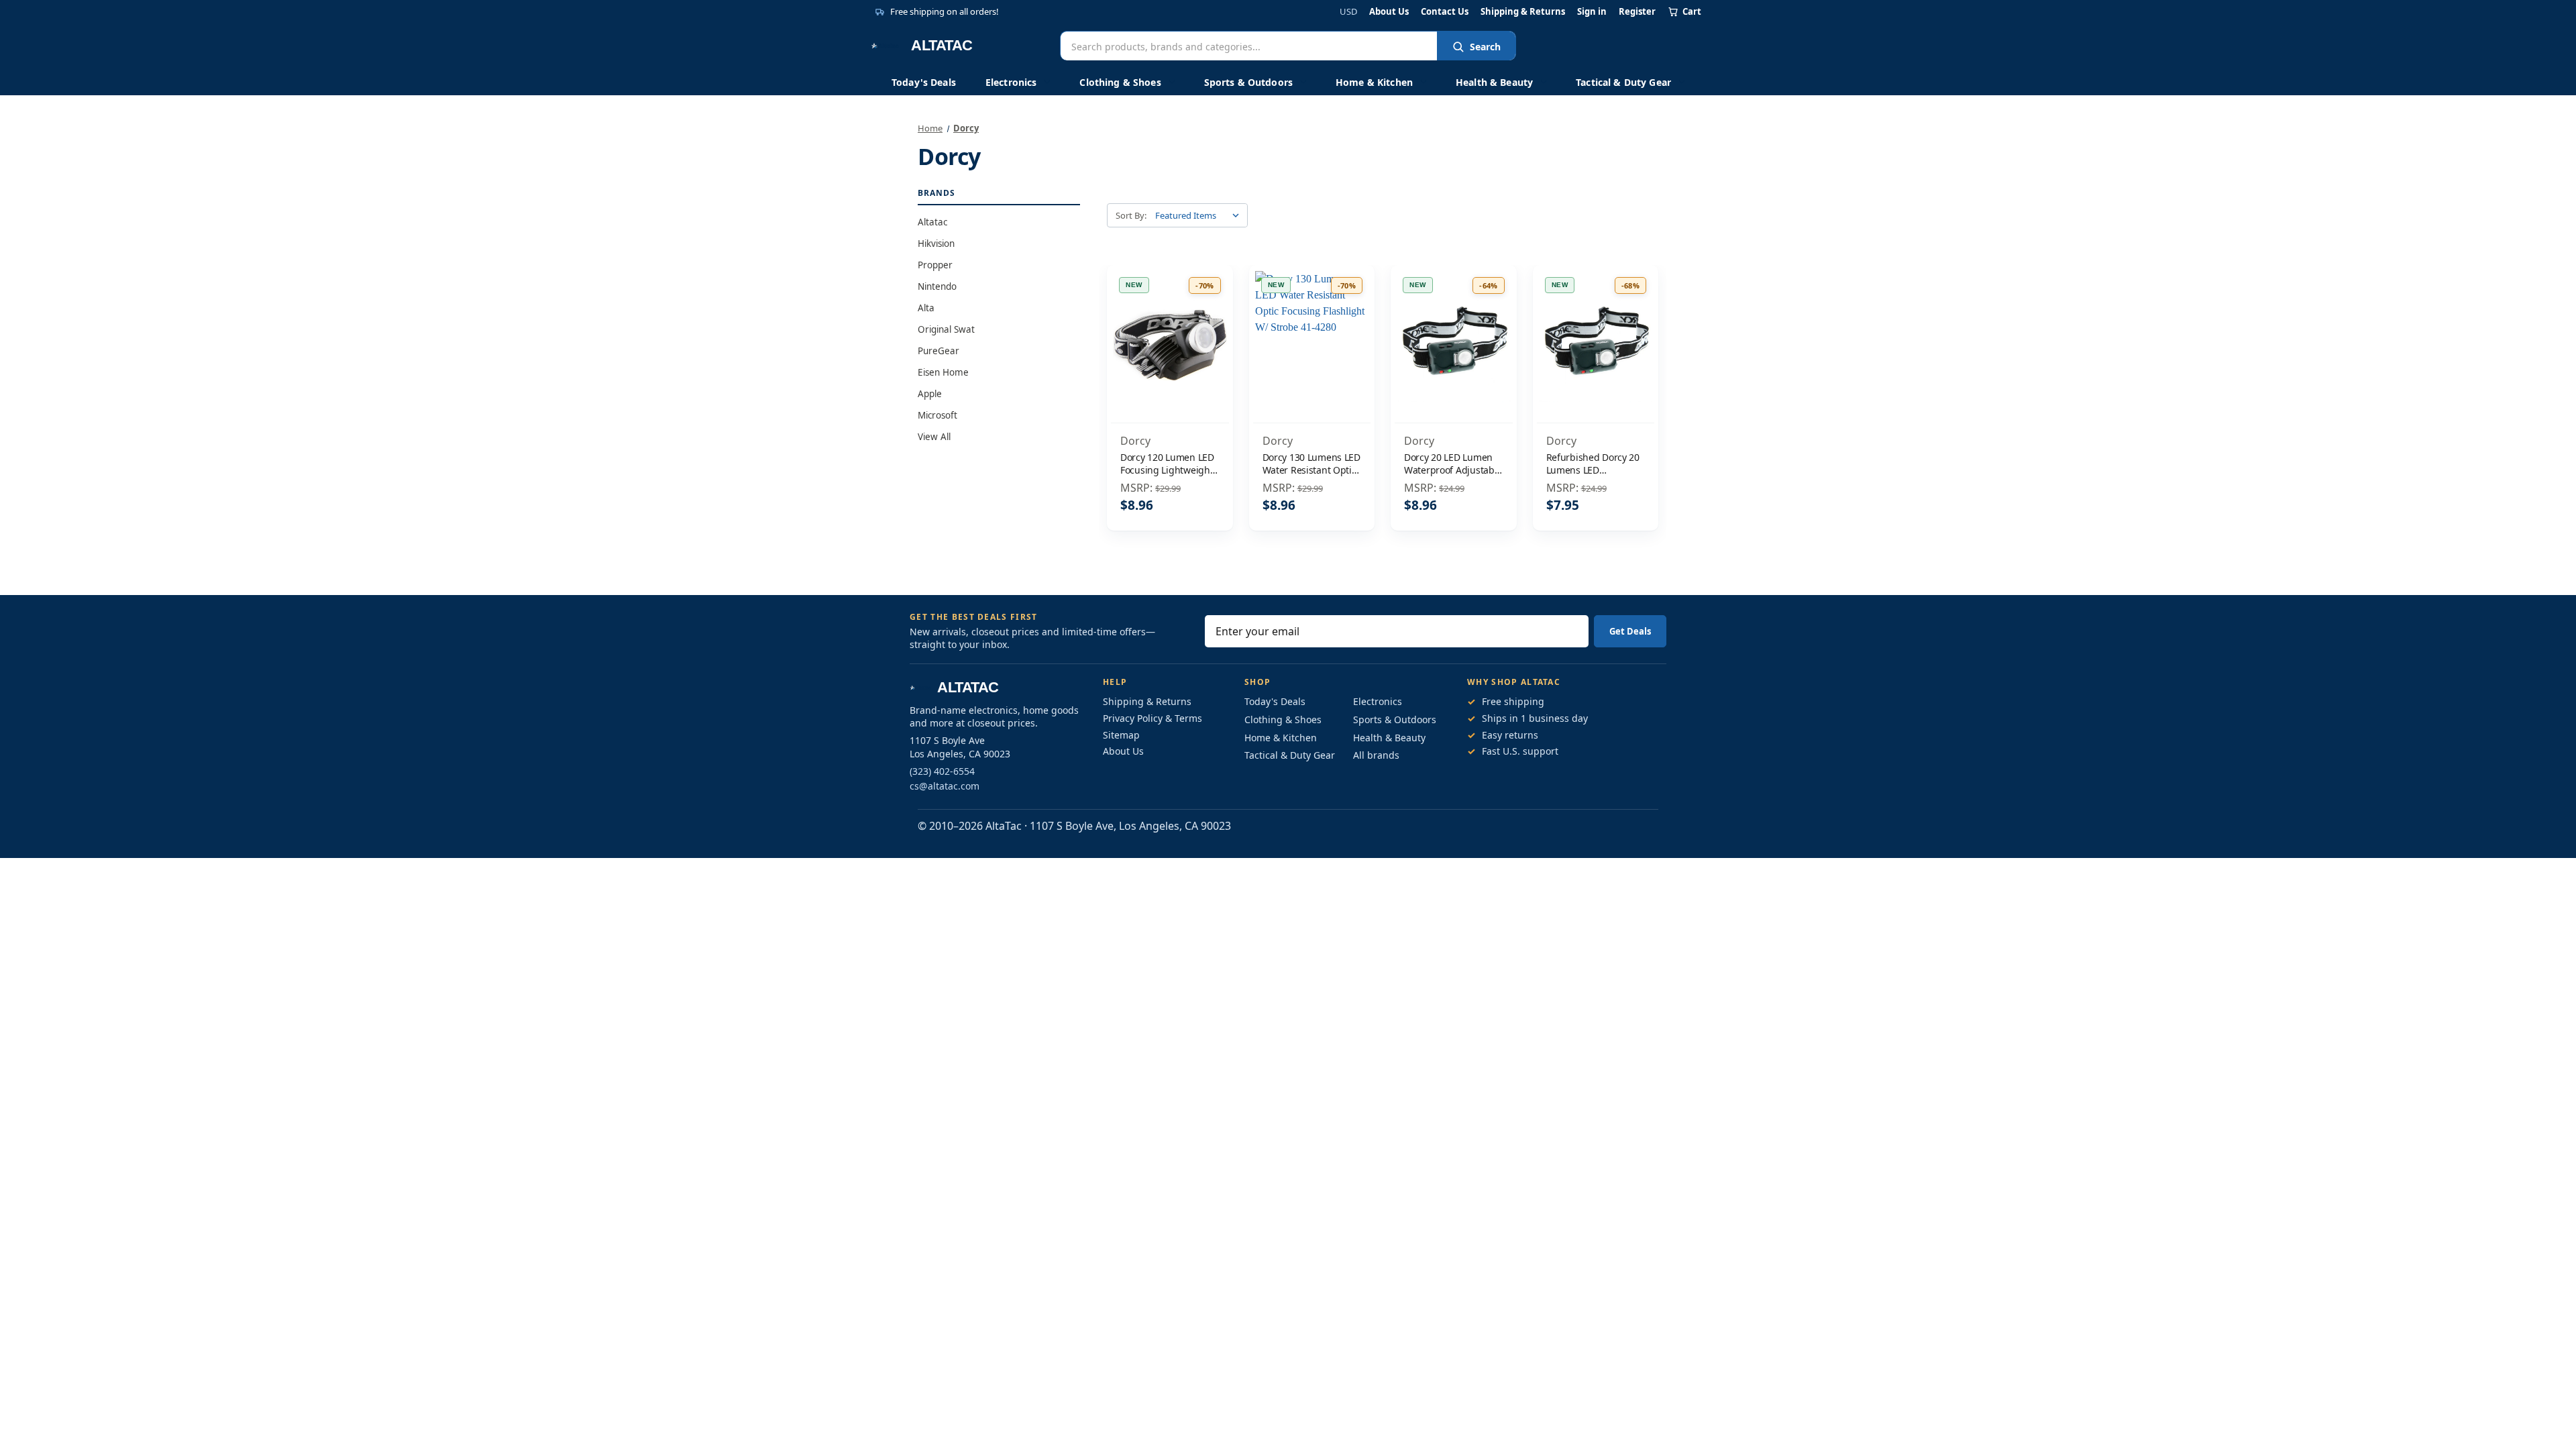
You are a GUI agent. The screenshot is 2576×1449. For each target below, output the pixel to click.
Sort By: (1131, 215)
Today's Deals (924, 82)
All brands (1376, 755)
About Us (1389, 12)
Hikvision (936, 244)
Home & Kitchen (1374, 82)
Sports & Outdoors (1248, 82)
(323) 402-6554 (942, 771)
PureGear (938, 351)
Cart (1692, 11)
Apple (930, 394)
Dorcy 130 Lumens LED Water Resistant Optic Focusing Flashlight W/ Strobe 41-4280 (1311, 464)
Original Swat (946, 329)
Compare (1166, 346)
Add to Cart (1170, 374)
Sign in (1592, 12)
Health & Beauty (1494, 82)
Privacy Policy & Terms (1152, 718)
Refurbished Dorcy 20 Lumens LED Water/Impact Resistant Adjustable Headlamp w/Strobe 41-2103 (1593, 464)
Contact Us (1445, 12)
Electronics (1011, 82)
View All (934, 437)
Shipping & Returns (1523, 12)
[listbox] (1200, 215)
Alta (926, 308)
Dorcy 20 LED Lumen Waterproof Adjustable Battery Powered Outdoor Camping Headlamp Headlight (1453, 464)
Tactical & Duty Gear (1623, 82)
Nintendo (937, 286)
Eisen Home (943, 372)
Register (1637, 12)
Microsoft (937, 415)
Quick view (1170, 317)
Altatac (932, 222)
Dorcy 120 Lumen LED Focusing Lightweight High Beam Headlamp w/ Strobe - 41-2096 (1168, 464)
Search (1485, 47)
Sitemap (1121, 735)
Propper (935, 265)
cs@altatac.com (945, 786)
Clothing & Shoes (1120, 82)
